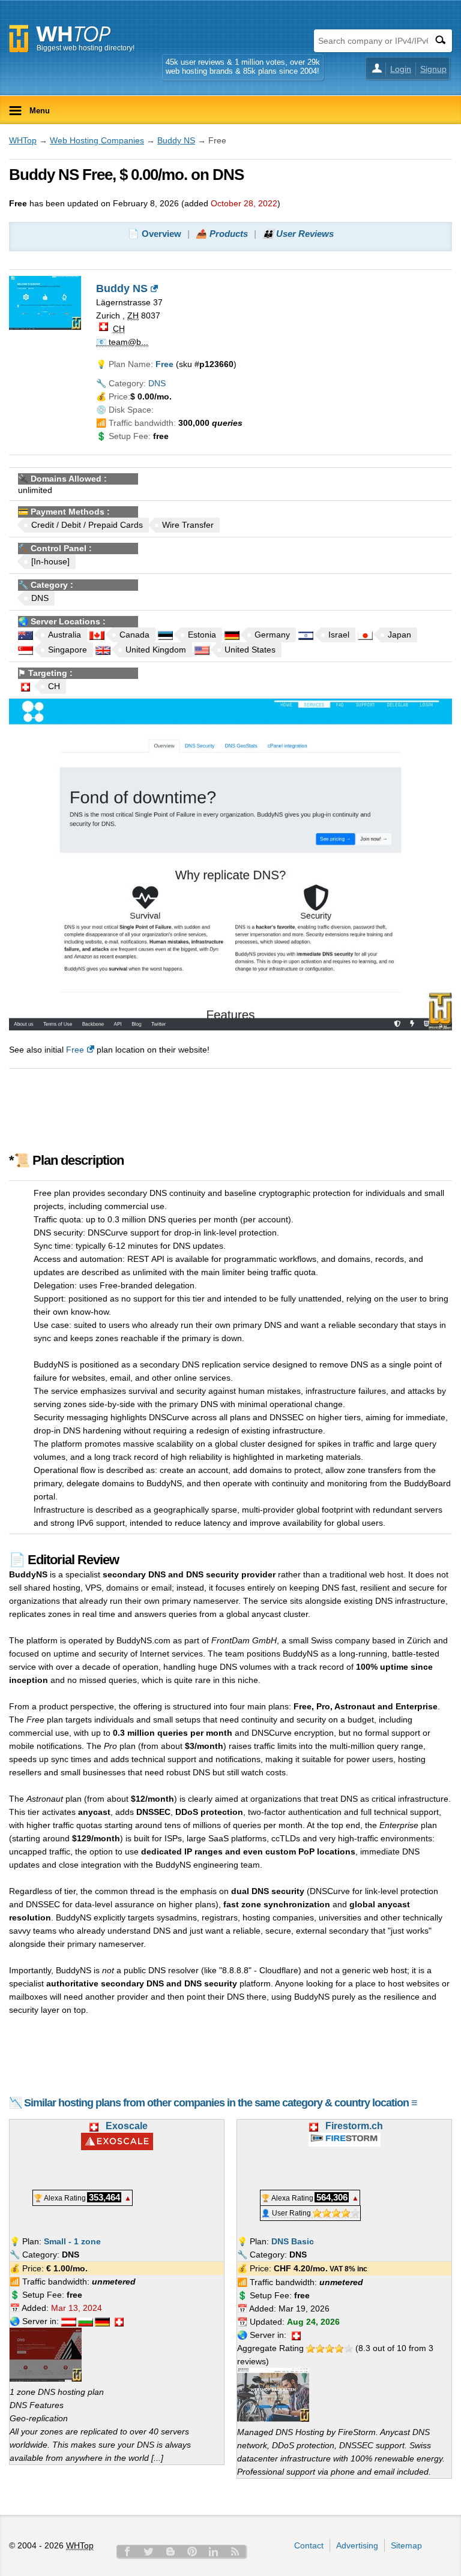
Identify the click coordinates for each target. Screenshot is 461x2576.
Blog (170, 2551)
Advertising (357, 2545)
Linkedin (214, 2551)
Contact (309, 2545)
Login (401, 69)
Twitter (149, 2551)
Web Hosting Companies (97, 140)
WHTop (23, 140)
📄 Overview (155, 234)
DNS (157, 383)
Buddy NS (176, 140)
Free (75, 1050)
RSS (235, 2551)
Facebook (127, 2551)
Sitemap (406, 2545)
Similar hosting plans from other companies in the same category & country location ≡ (221, 2103)
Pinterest (192, 2551)
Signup (433, 69)
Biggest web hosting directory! (86, 48)
